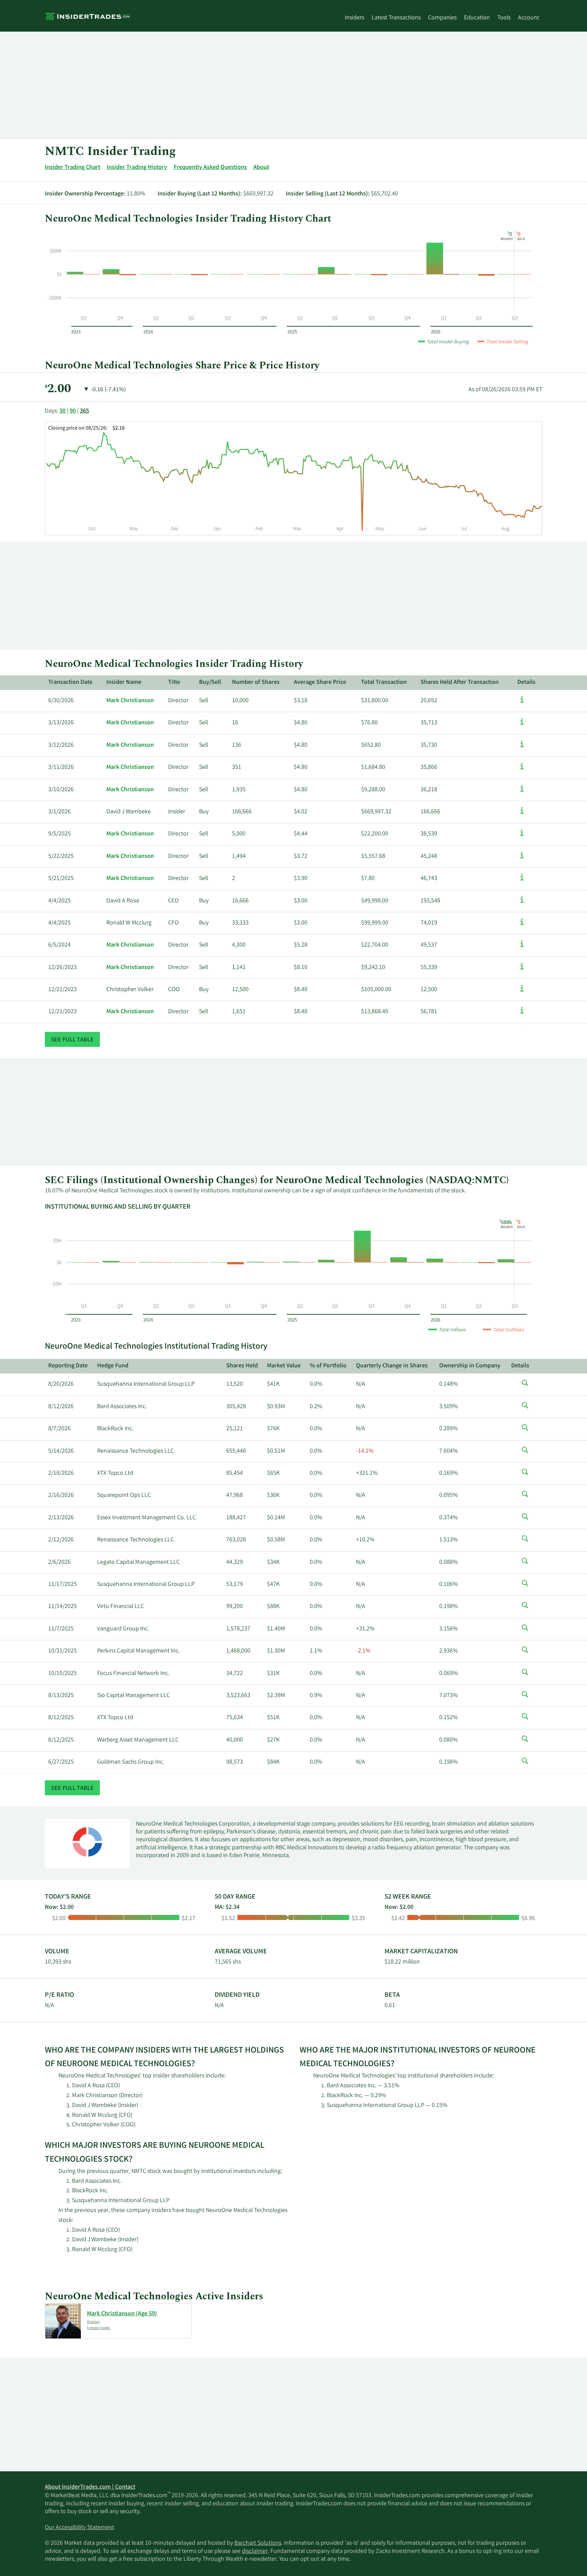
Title (174, 682)
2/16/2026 (61, 1496)
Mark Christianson (130, 701)
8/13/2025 (61, 1696)
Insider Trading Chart (73, 168)
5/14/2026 (61, 1451)
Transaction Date (70, 682)
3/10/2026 (61, 790)
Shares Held (242, 1366)
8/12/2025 (61, 1718)
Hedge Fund (113, 1366)
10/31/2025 (63, 1651)
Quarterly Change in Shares (392, 1366)
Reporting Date (68, 1366)
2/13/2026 (61, 1518)
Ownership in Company (470, 1366)
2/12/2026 (61, 1540)
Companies (442, 18)
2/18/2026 (61, 1473)
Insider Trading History (137, 168)
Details (526, 682)
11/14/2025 (63, 1607)
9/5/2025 (59, 834)
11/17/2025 (63, 1585)
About (261, 168)
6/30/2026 (61, 701)
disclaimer (255, 2552)
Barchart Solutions (258, 2543)
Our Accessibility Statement (79, 2528)
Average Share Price (320, 682)
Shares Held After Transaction (460, 682)
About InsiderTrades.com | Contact (90, 2487)
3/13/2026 (61, 723)
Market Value (284, 1366)
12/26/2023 (63, 968)
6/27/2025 (61, 1762)
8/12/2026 (61, 1407)
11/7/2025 (61, 1629)
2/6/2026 (59, 1562)
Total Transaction (384, 682)
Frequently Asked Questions (210, 168)
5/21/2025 (61, 879)
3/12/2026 (61, 745)
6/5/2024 (59, 945)
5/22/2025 (61, 857)
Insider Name (124, 682)
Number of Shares (256, 682)
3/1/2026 (59, 812)
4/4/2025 (59, 901)
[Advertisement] (249, 85)
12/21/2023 (63, 990)
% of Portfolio (328, 1366)
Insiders (354, 18)
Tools (504, 18)
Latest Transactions (396, 18)
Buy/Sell (210, 682)
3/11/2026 (61, 767)
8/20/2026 (61, 1384)
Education (477, 18)
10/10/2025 (63, 1674)
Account (529, 18)
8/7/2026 (59, 1429)
